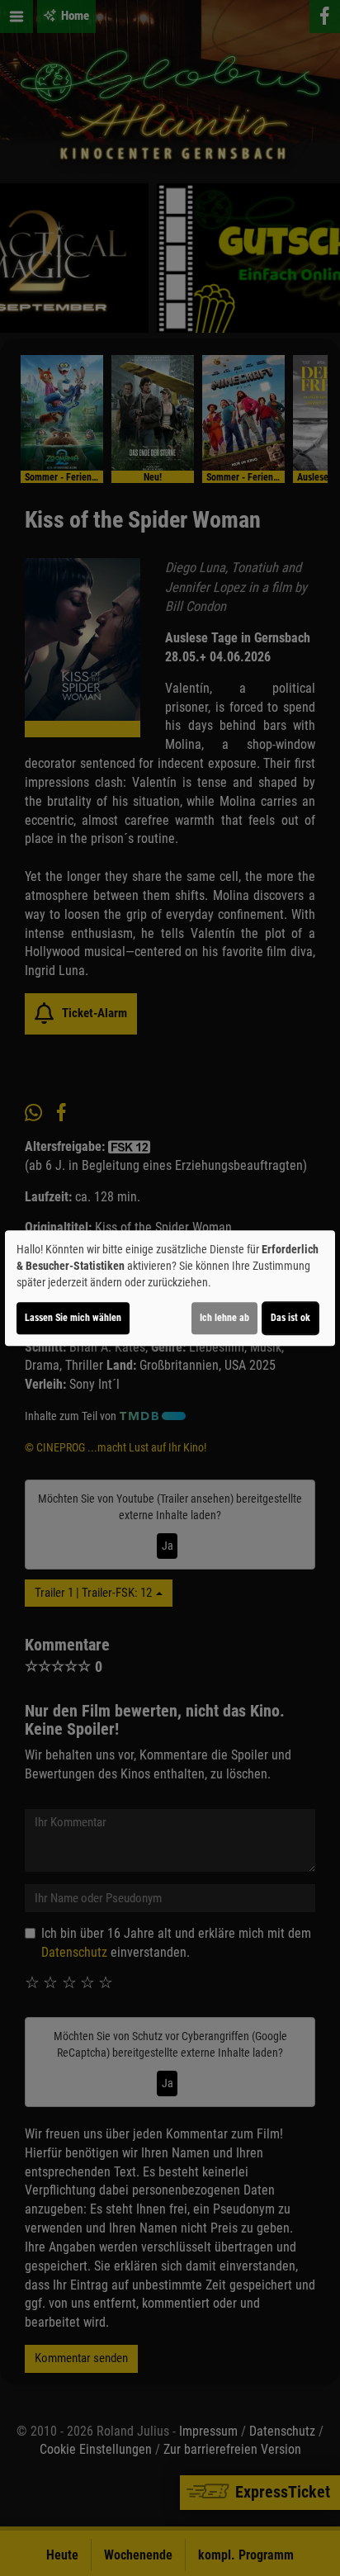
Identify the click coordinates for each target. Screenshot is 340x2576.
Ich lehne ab (224, 1318)
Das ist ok (290, 1318)
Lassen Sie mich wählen (73, 1318)
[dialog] (170, 1288)
